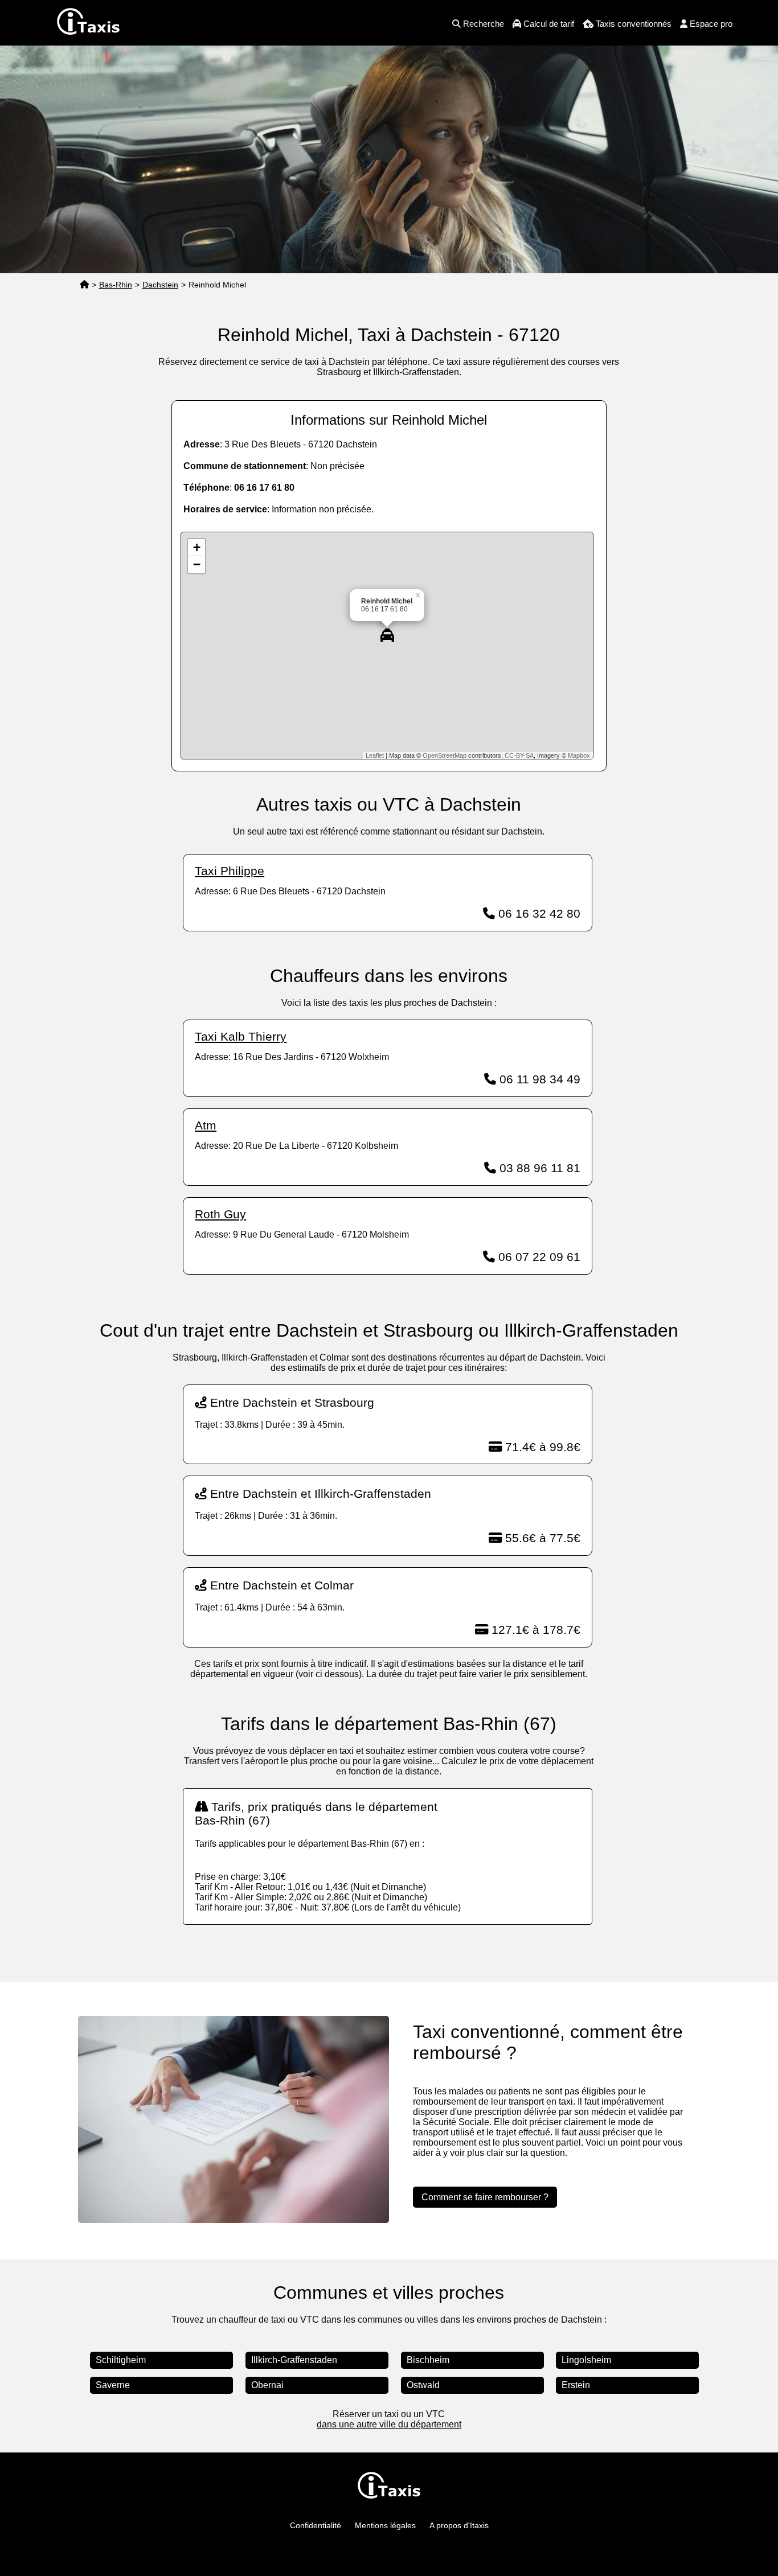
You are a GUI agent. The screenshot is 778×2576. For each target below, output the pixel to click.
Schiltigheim (121, 2360)
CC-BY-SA (519, 755)
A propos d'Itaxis (459, 2525)
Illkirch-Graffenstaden (294, 2360)
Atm (206, 1125)
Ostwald (423, 2385)
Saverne (113, 2385)
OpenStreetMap (445, 755)
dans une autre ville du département (389, 2424)
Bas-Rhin (116, 285)
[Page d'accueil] (84, 285)
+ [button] (197, 547)
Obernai (267, 2385)
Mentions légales (385, 2525)
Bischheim (428, 2360)
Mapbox (579, 755)
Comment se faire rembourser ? (485, 2197)
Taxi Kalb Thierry (241, 1036)
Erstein (576, 2385)
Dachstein (160, 285)
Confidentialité (316, 2525)
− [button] (197, 564)
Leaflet (375, 755)
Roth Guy (220, 1214)
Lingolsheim (586, 2360)
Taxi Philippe (230, 871)
